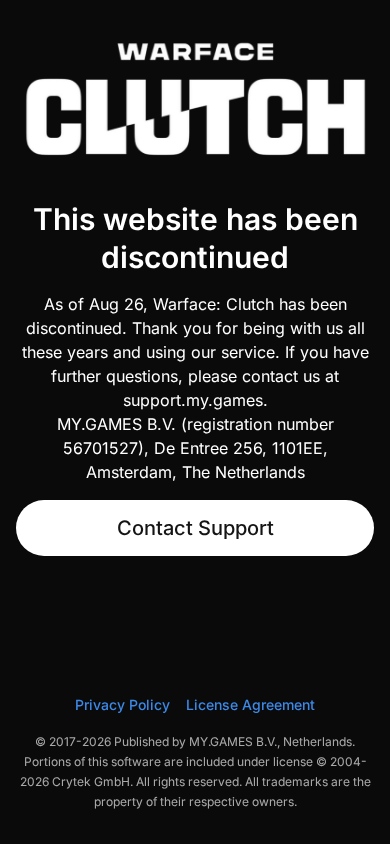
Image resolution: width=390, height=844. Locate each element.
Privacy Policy (122, 704)
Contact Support (195, 528)
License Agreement (250, 704)
